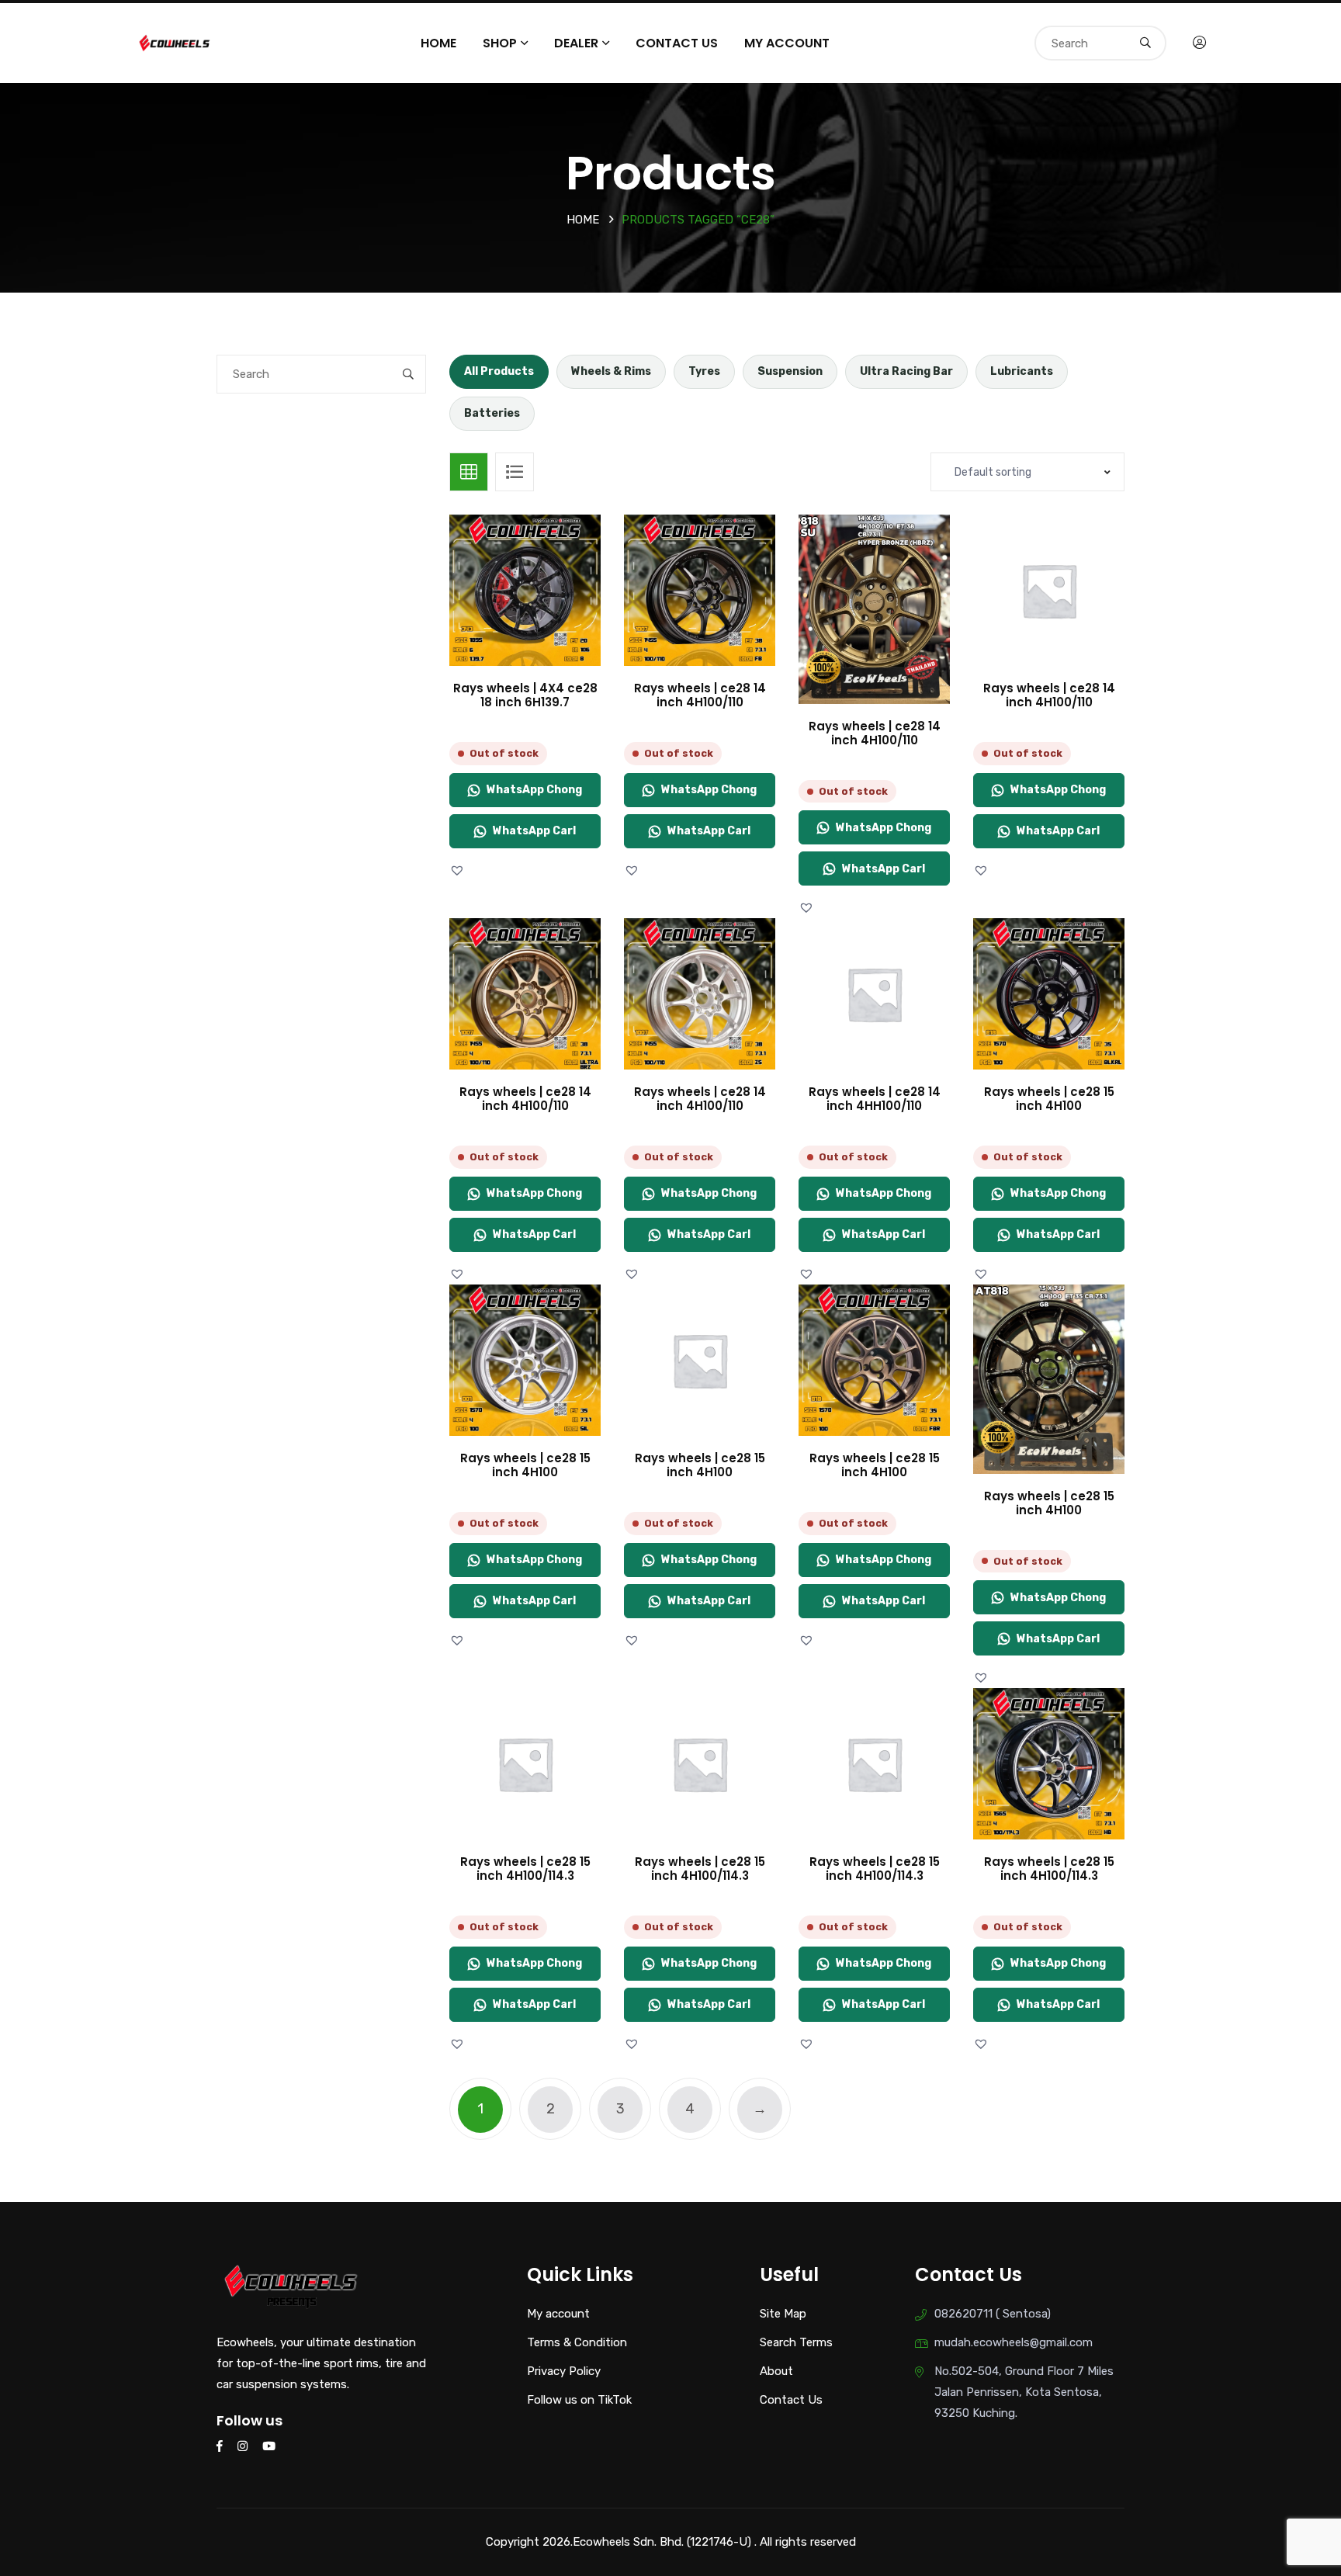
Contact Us (677, 43)
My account (787, 43)
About (776, 2371)
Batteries (492, 413)
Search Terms (796, 2342)
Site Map (783, 2314)
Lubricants (1022, 371)
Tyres (704, 371)
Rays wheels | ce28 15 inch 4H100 (1049, 1099)
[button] (459, 870)
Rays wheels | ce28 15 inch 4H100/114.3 (525, 1869)
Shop (500, 43)
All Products (499, 371)
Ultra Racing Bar (906, 371)
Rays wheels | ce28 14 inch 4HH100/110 (875, 1099)
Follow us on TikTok (579, 2400)
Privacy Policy (564, 2371)
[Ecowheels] (175, 42)
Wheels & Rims (611, 371)
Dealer (576, 43)
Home (438, 43)
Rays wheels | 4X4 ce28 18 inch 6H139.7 (525, 695)
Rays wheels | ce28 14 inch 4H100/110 (700, 695)
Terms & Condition (577, 2342)
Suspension (790, 371)
